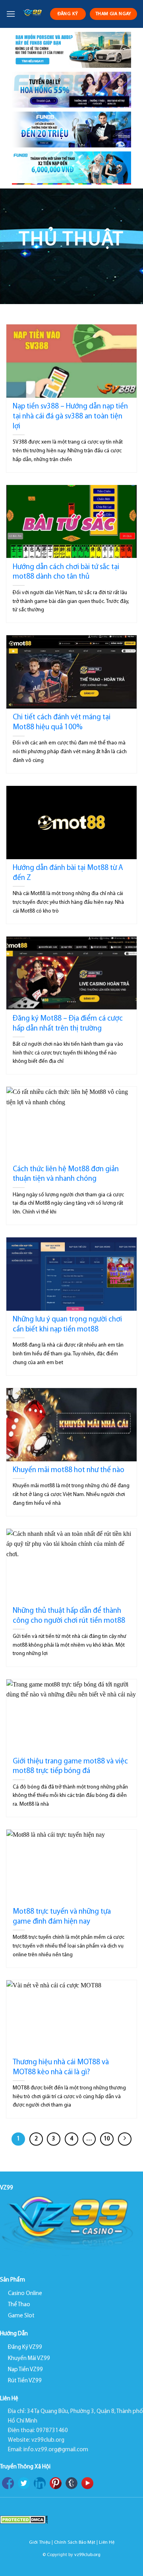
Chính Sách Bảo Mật (75, 2543)
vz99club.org (87, 2555)
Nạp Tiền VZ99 (25, 2370)
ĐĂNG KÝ (68, 14)
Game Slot (21, 2316)
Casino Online (25, 2294)
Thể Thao (19, 2305)
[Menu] (11, 14)
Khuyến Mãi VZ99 (29, 2359)
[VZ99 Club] (33, 14)
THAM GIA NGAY (113, 14)
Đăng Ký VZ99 (25, 2347)
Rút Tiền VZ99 (25, 2381)
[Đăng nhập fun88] (71, 168)
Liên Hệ (107, 2543)
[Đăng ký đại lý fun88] (71, 50)
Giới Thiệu (40, 2543)
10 (107, 2139)
